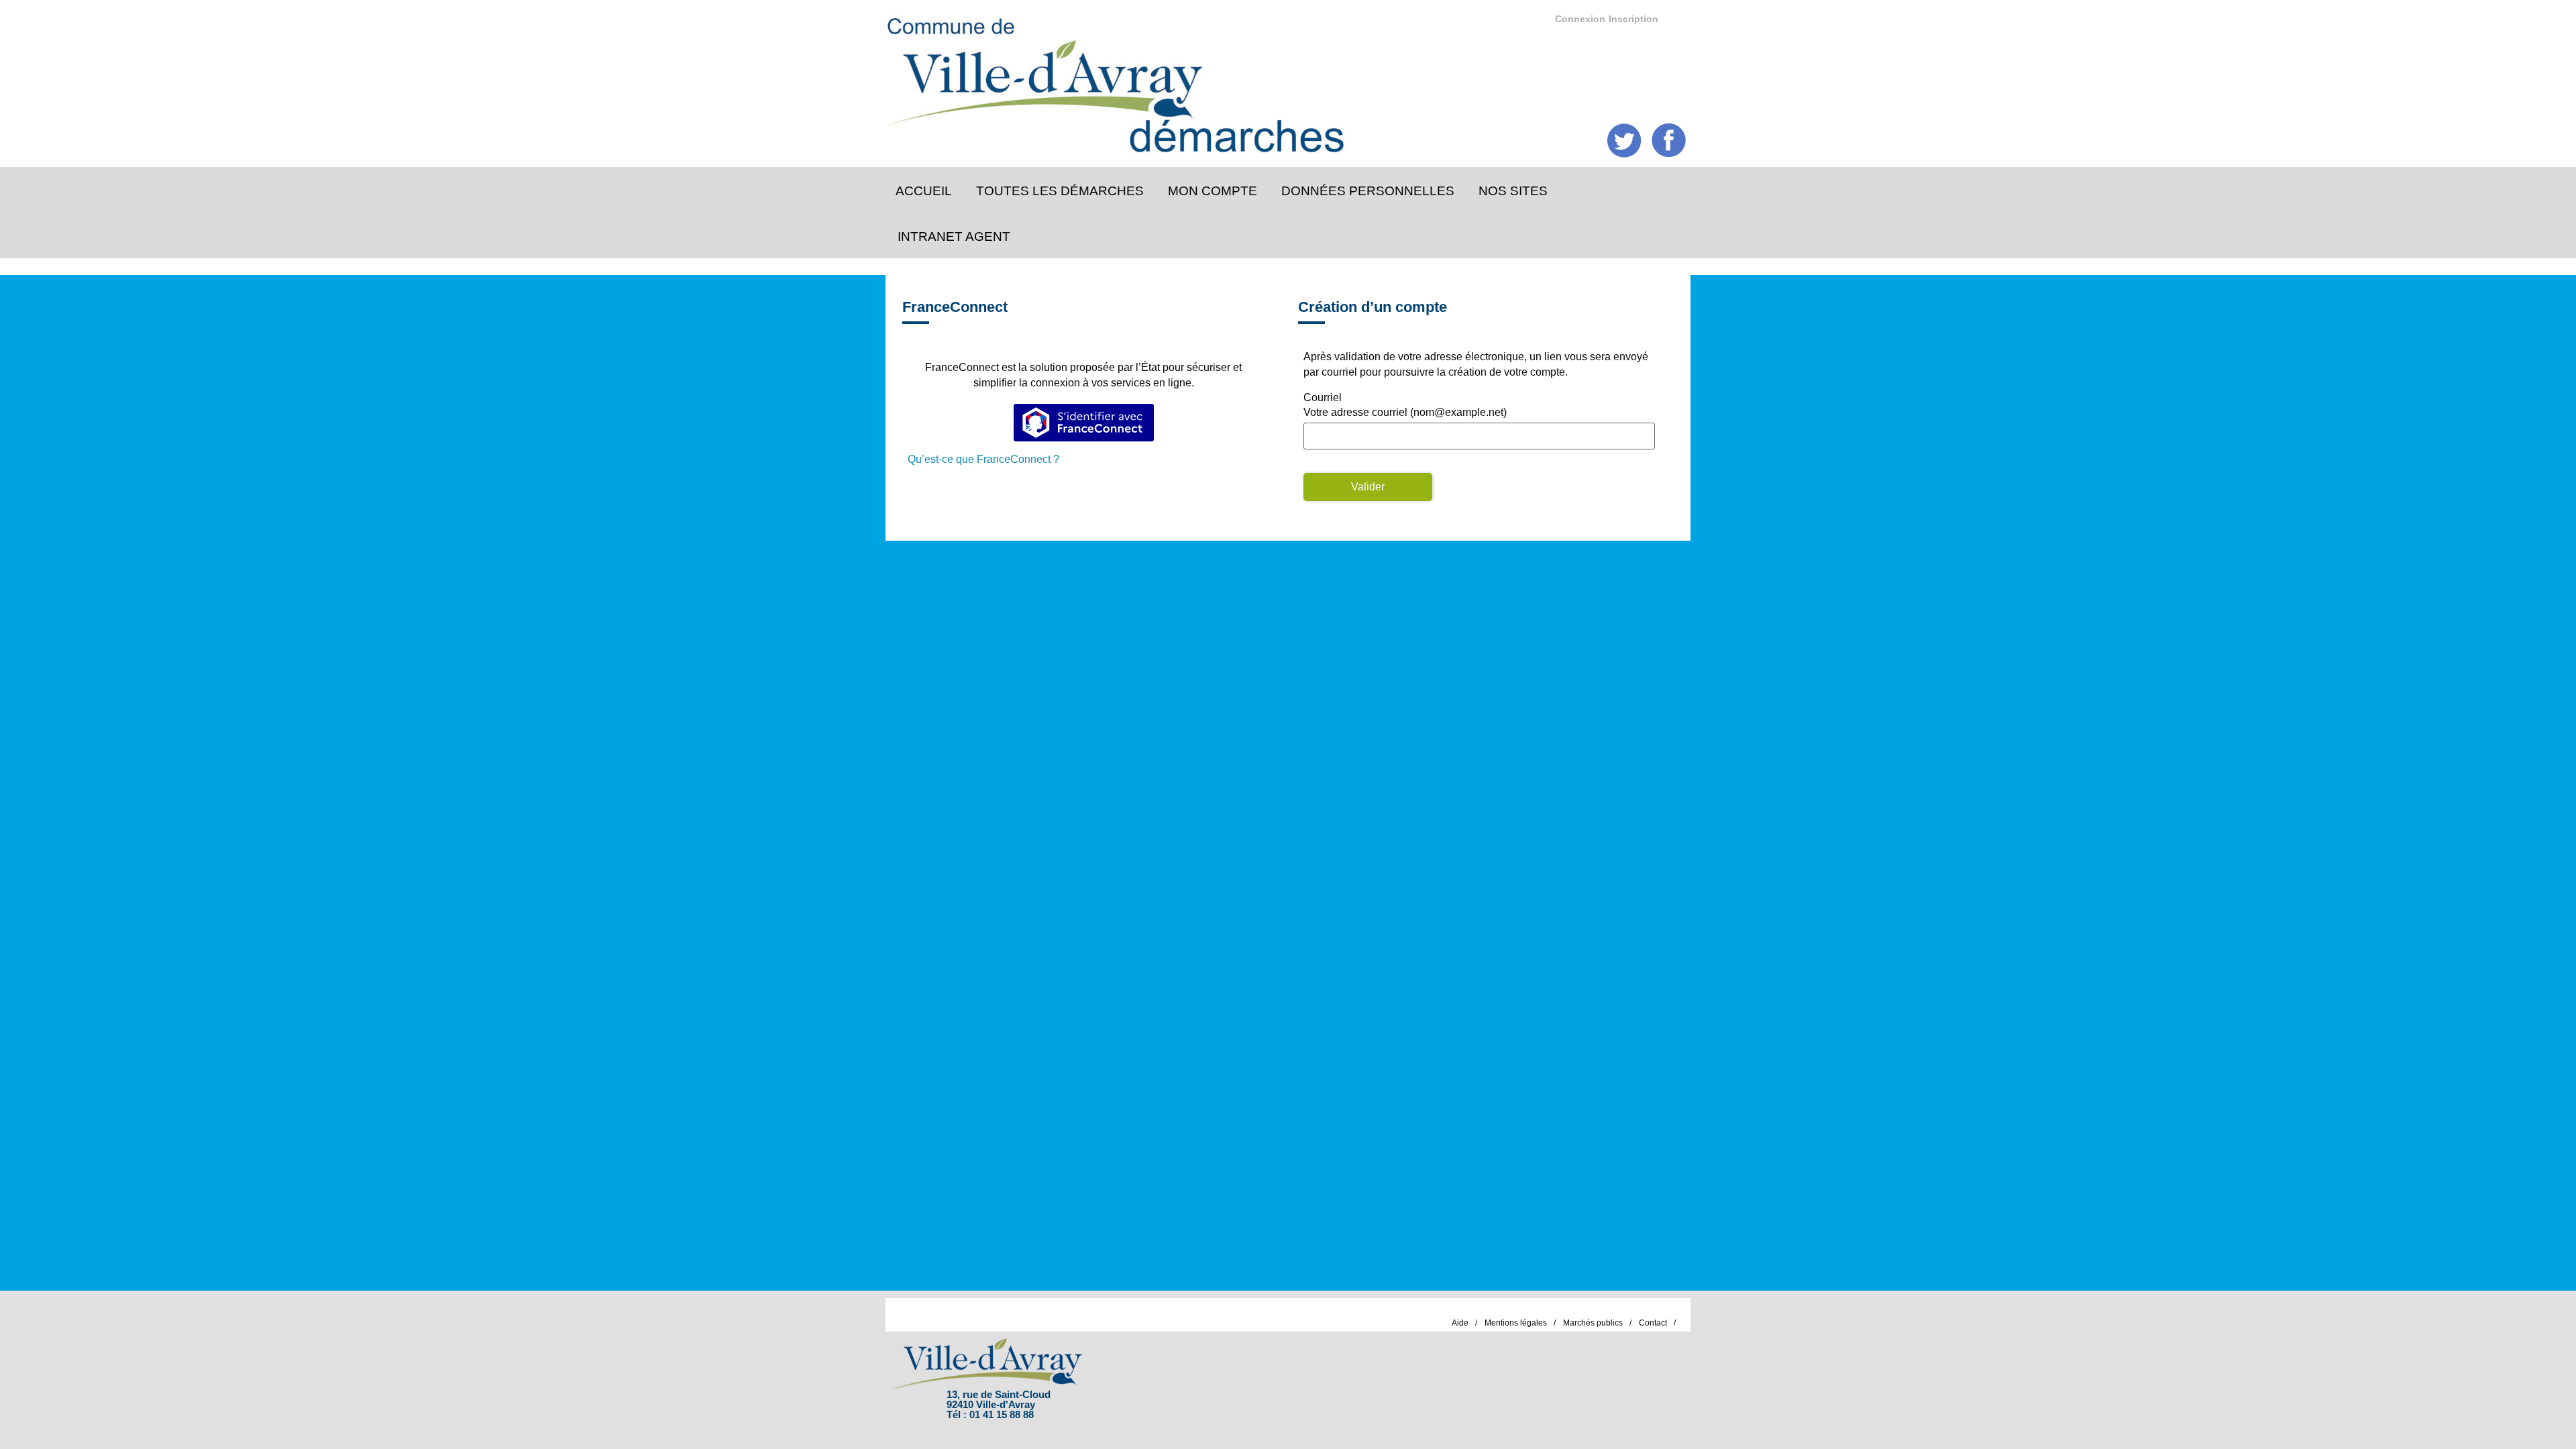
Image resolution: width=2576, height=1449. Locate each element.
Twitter (1624, 141)
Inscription (1633, 19)
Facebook (1669, 141)
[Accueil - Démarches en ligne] (1277, 81)
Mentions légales (1516, 1323)
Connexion (1580, 19)
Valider (1368, 487)
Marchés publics (1593, 1323)
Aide (1460, 1323)
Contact (1653, 1323)
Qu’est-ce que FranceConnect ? (983, 459)
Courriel (1323, 397)
